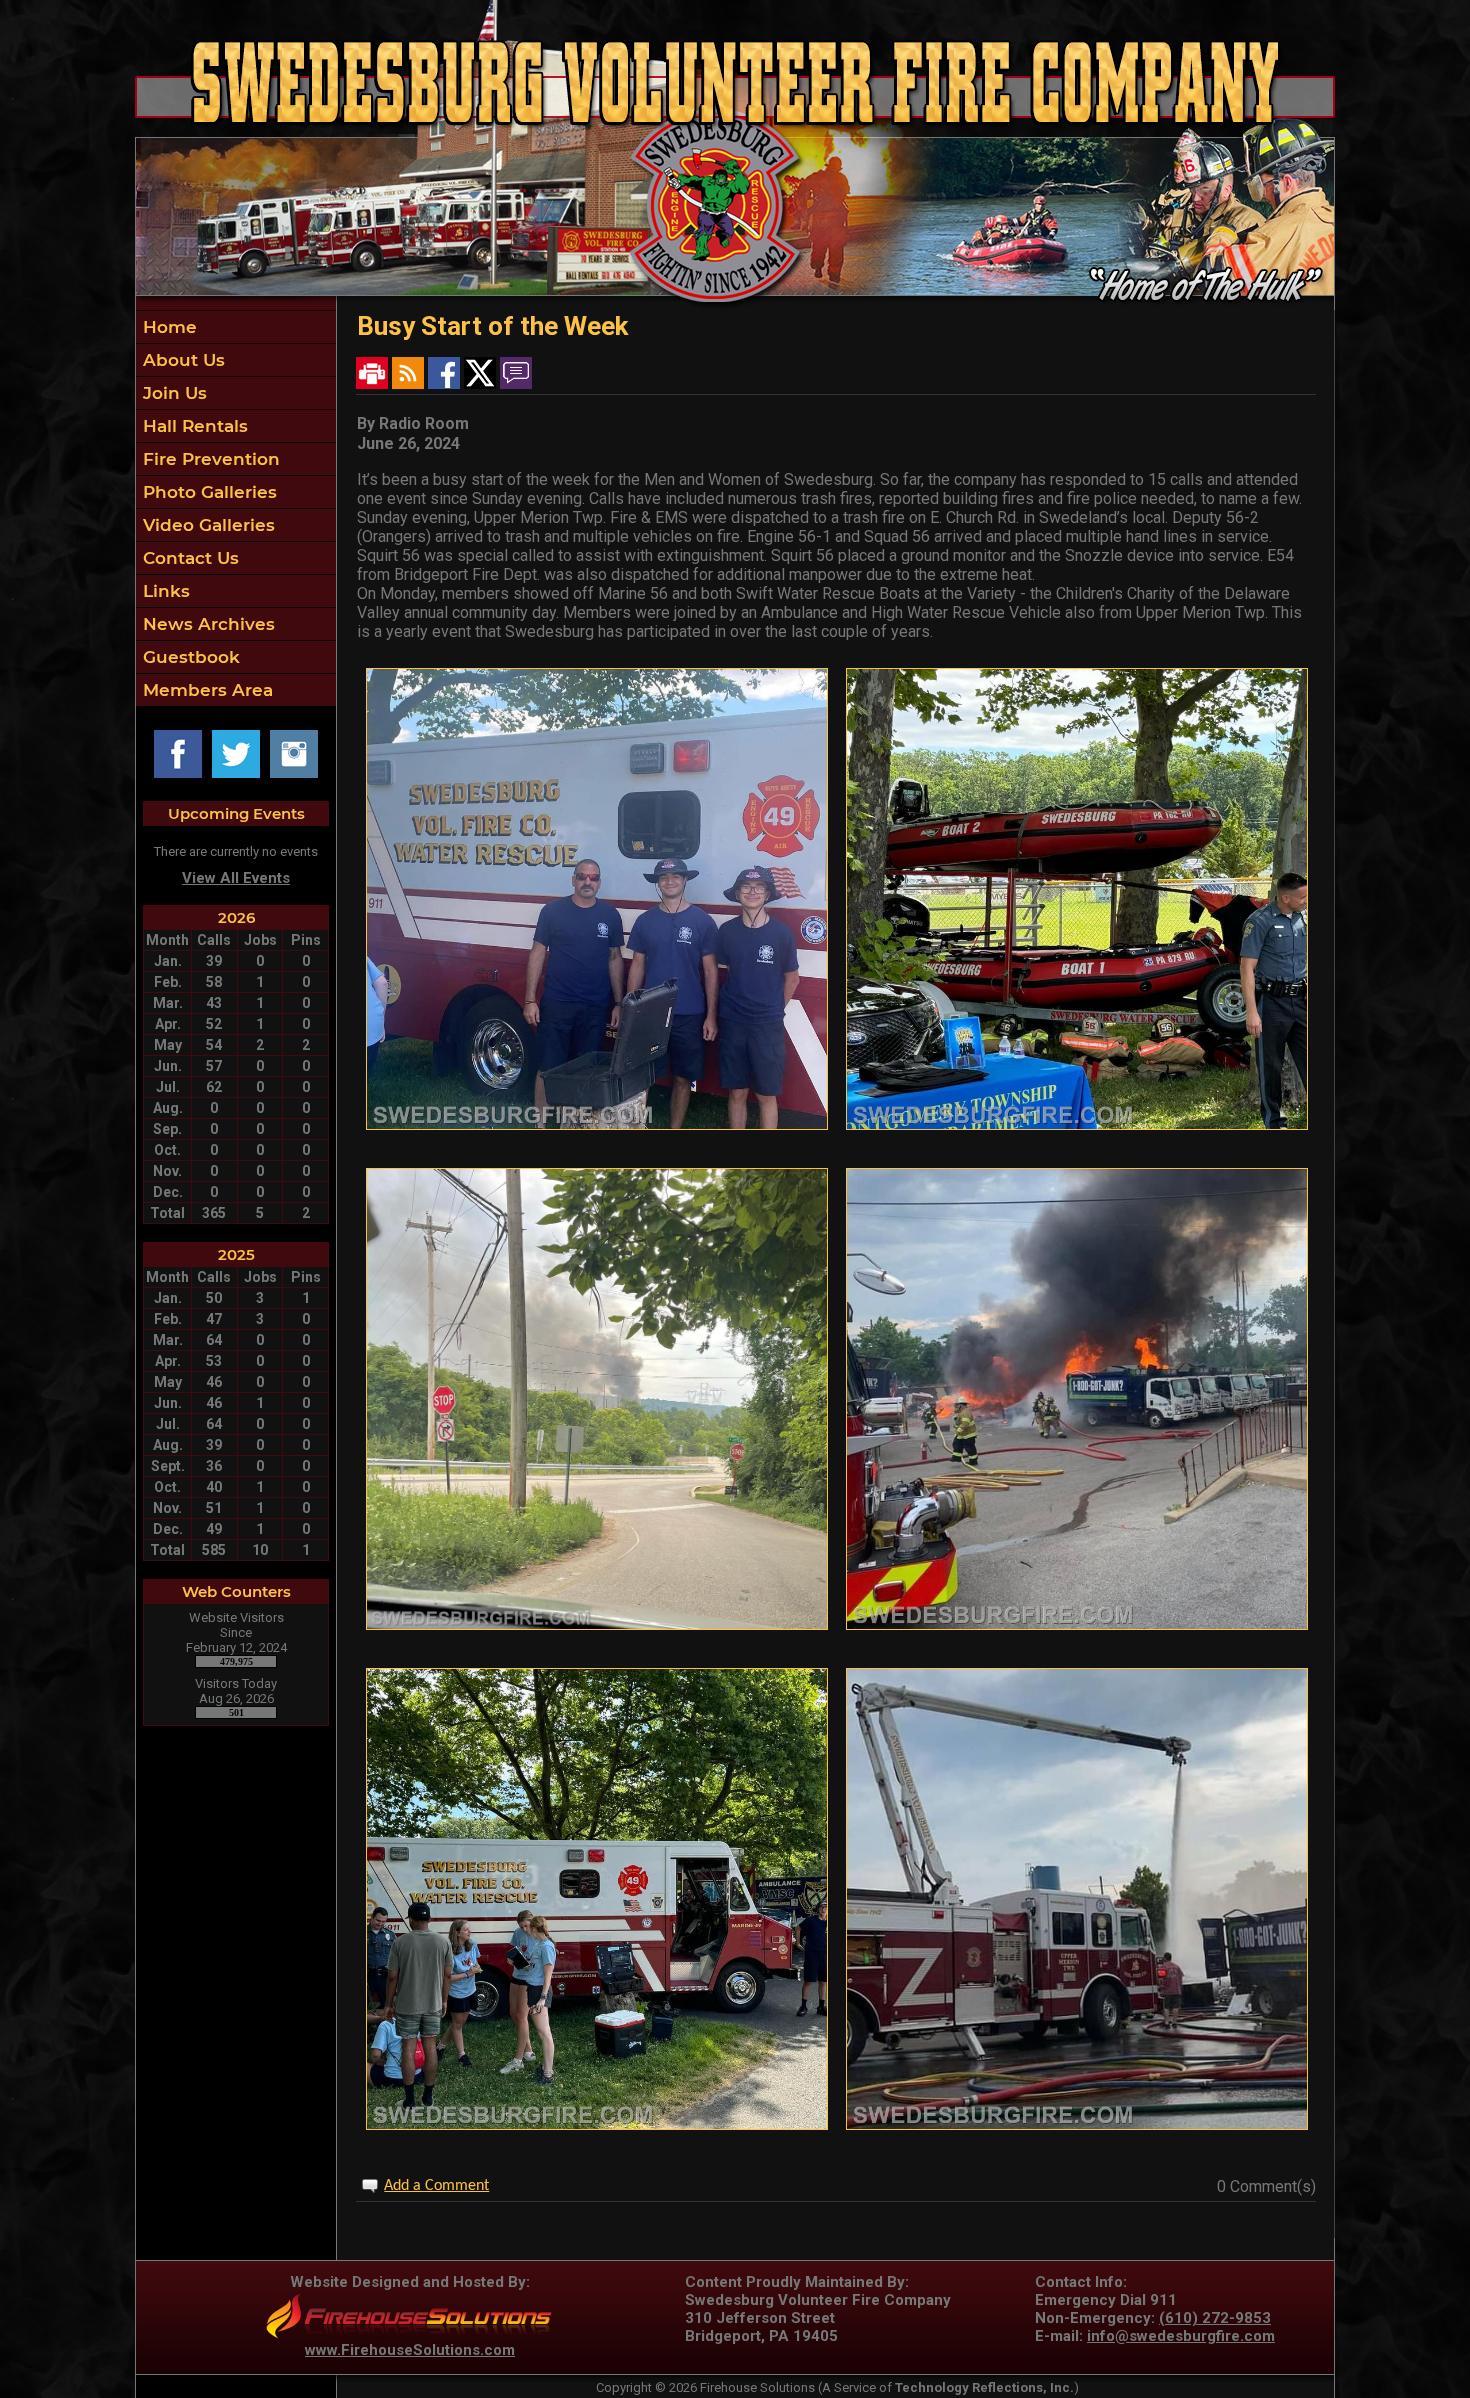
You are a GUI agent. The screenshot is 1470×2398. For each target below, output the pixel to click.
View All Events (236, 878)
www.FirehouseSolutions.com (410, 2350)
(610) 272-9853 (1215, 2318)
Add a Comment (436, 2186)
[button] (236, 360)
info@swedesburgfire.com (1181, 2336)
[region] (236, 508)
